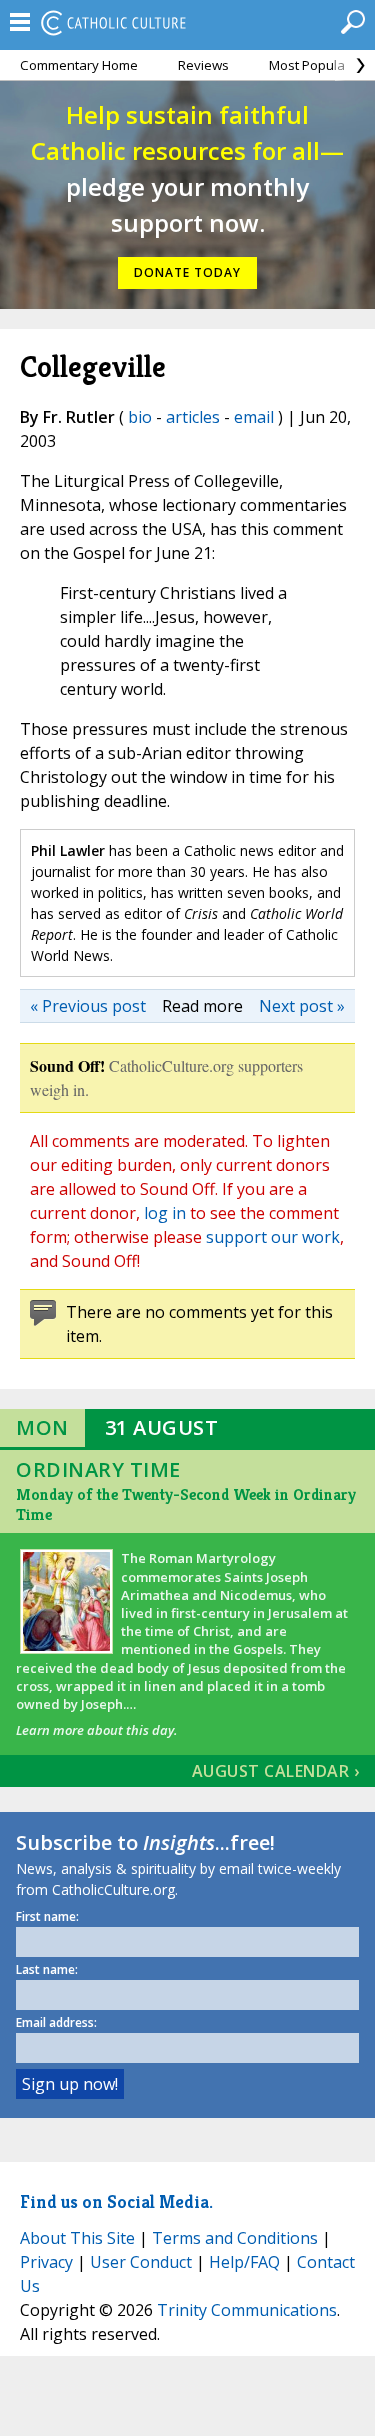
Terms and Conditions (235, 2238)
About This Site (77, 2238)
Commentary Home (79, 65)
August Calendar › (276, 1771)
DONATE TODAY (187, 272)
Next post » (302, 1006)
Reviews (203, 65)
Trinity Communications (247, 2310)
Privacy (46, 2262)
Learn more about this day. (96, 1730)
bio (140, 417)
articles (193, 417)
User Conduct (141, 2262)
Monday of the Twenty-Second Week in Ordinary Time (186, 1504)
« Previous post (88, 1006)
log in (165, 1213)
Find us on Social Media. (116, 2201)
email (254, 417)
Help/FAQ (244, 2262)
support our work (273, 1237)
